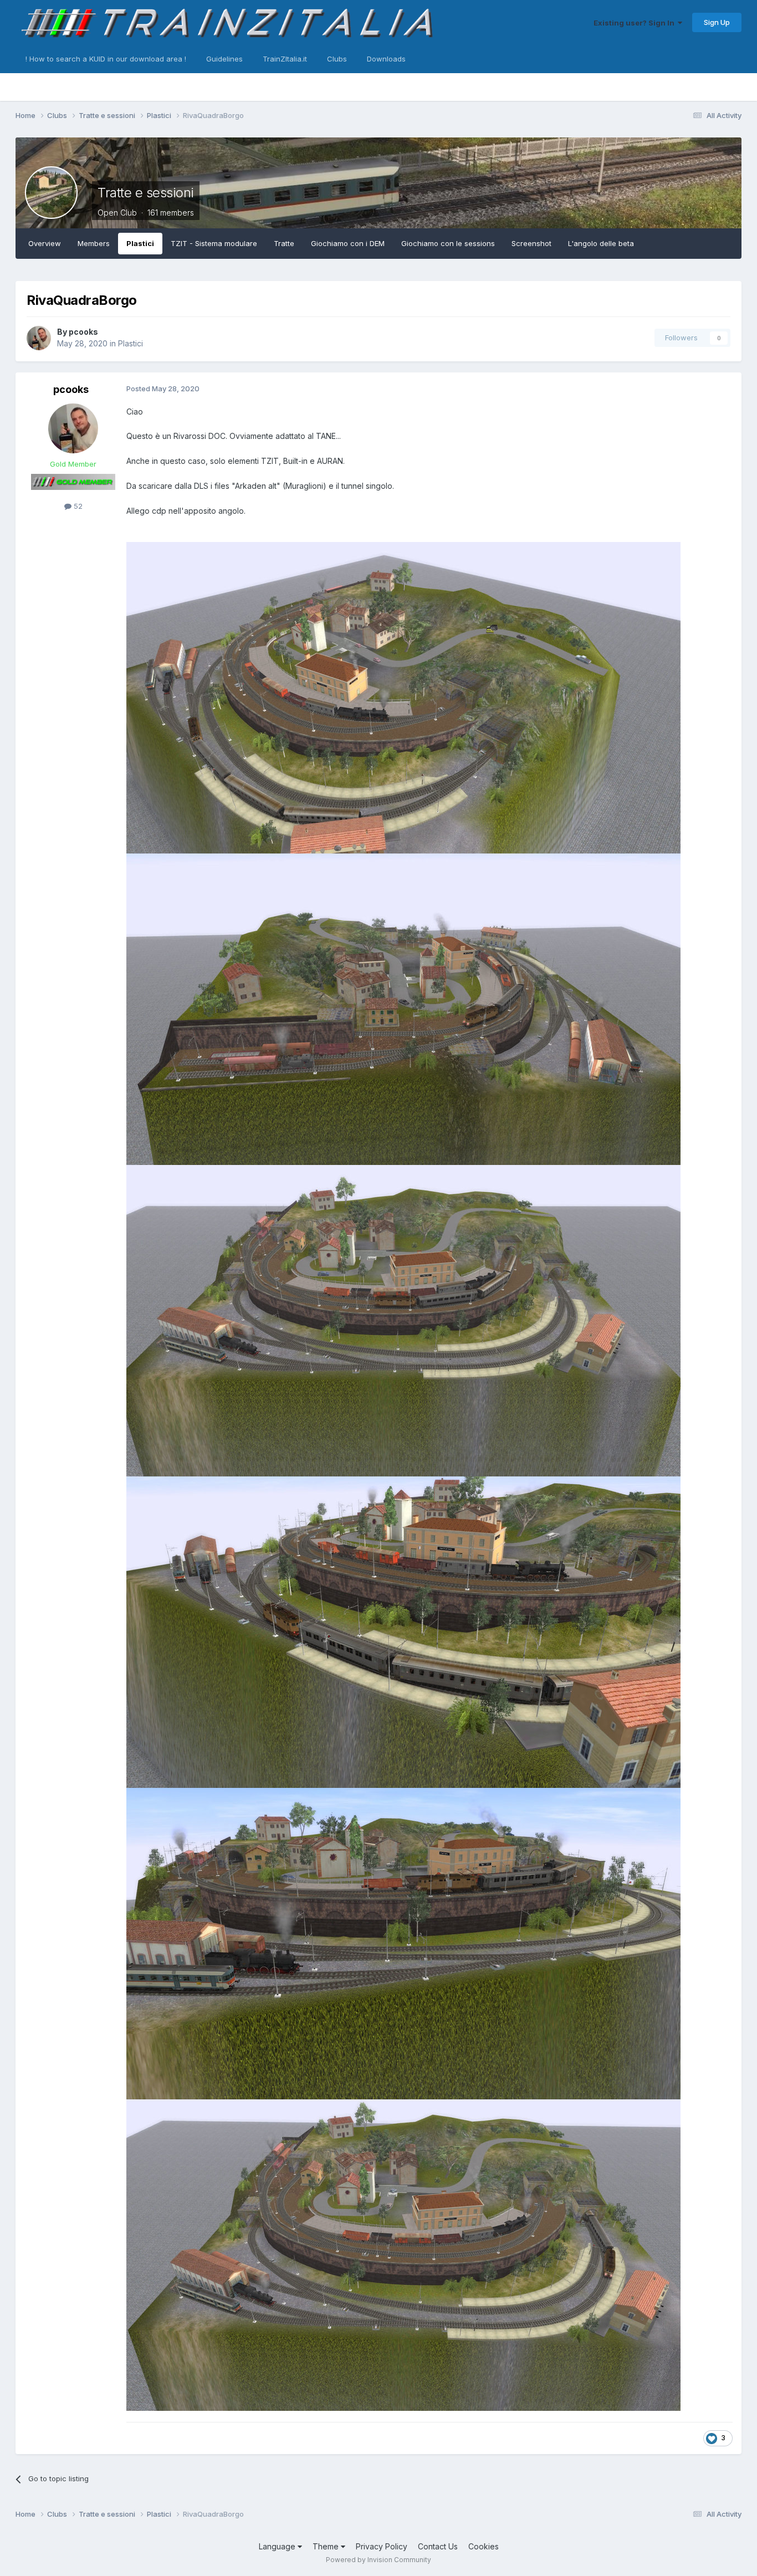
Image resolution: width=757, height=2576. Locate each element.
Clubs (337, 59)
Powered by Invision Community (378, 2560)
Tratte (284, 243)
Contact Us (438, 2546)
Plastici (140, 243)
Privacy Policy (382, 2546)
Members (94, 243)
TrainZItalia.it (285, 59)
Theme (327, 2546)
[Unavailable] (403, 697)
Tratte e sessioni (146, 193)
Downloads (386, 59)
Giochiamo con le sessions (448, 243)
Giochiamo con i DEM (348, 243)
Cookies (484, 2546)
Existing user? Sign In (636, 23)
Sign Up (717, 22)
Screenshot (531, 243)
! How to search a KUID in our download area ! (106, 59)
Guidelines (224, 59)
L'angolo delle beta (601, 243)
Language (278, 2546)
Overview (45, 243)
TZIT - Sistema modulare (214, 243)
